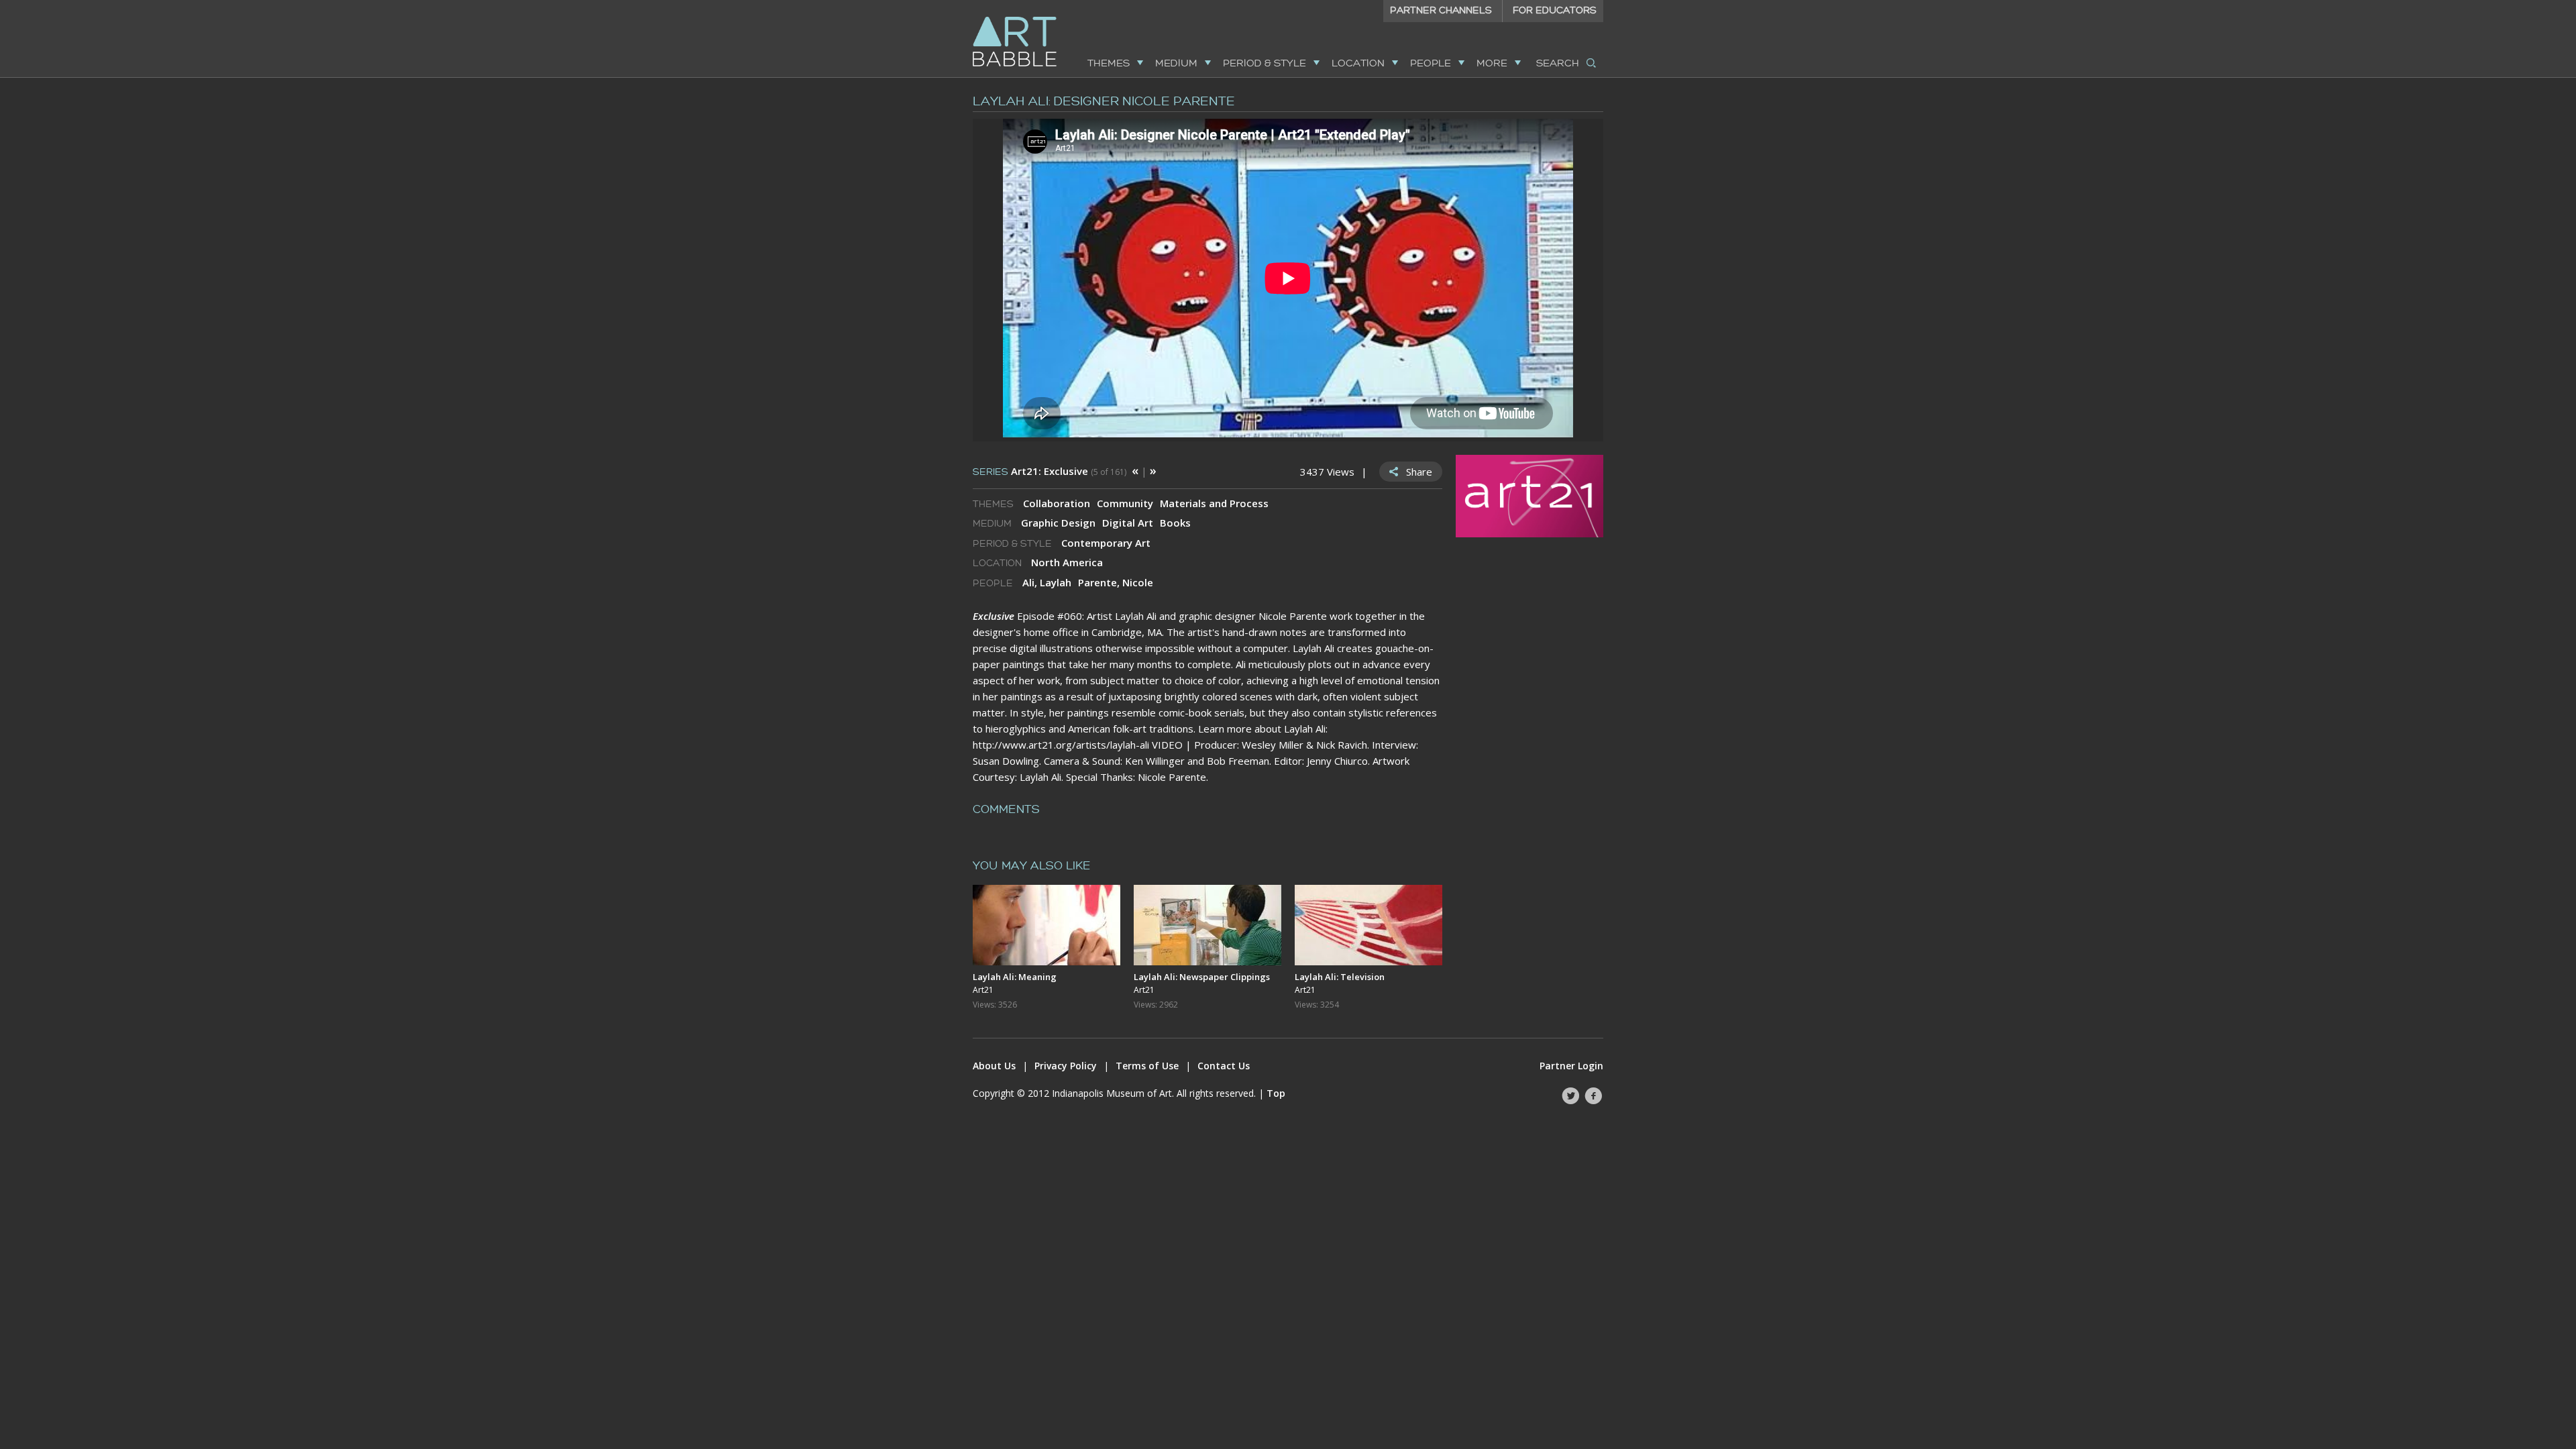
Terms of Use (1147, 1066)
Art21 (983, 990)
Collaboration (1057, 503)
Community (1125, 503)
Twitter (1570, 1096)
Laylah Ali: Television (1340, 977)
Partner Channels (1441, 10)
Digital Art (1128, 523)
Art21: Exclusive (1050, 471)
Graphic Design (1058, 523)
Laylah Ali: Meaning (1015, 977)
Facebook (1593, 1096)
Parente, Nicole (1116, 582)
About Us (994, 1066)
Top (1276, 1093)
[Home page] (1015, 58)
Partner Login (1571, 1066)
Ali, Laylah (1047, 582)
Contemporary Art (1106, 543)
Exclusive (994, 616)
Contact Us (1224, 1066)
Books (1175, 523)
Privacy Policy (1066, 1066)
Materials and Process (1214, 503)
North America (1067, 562)
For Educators (1555, 10)
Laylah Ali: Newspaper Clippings (1202, 977)
